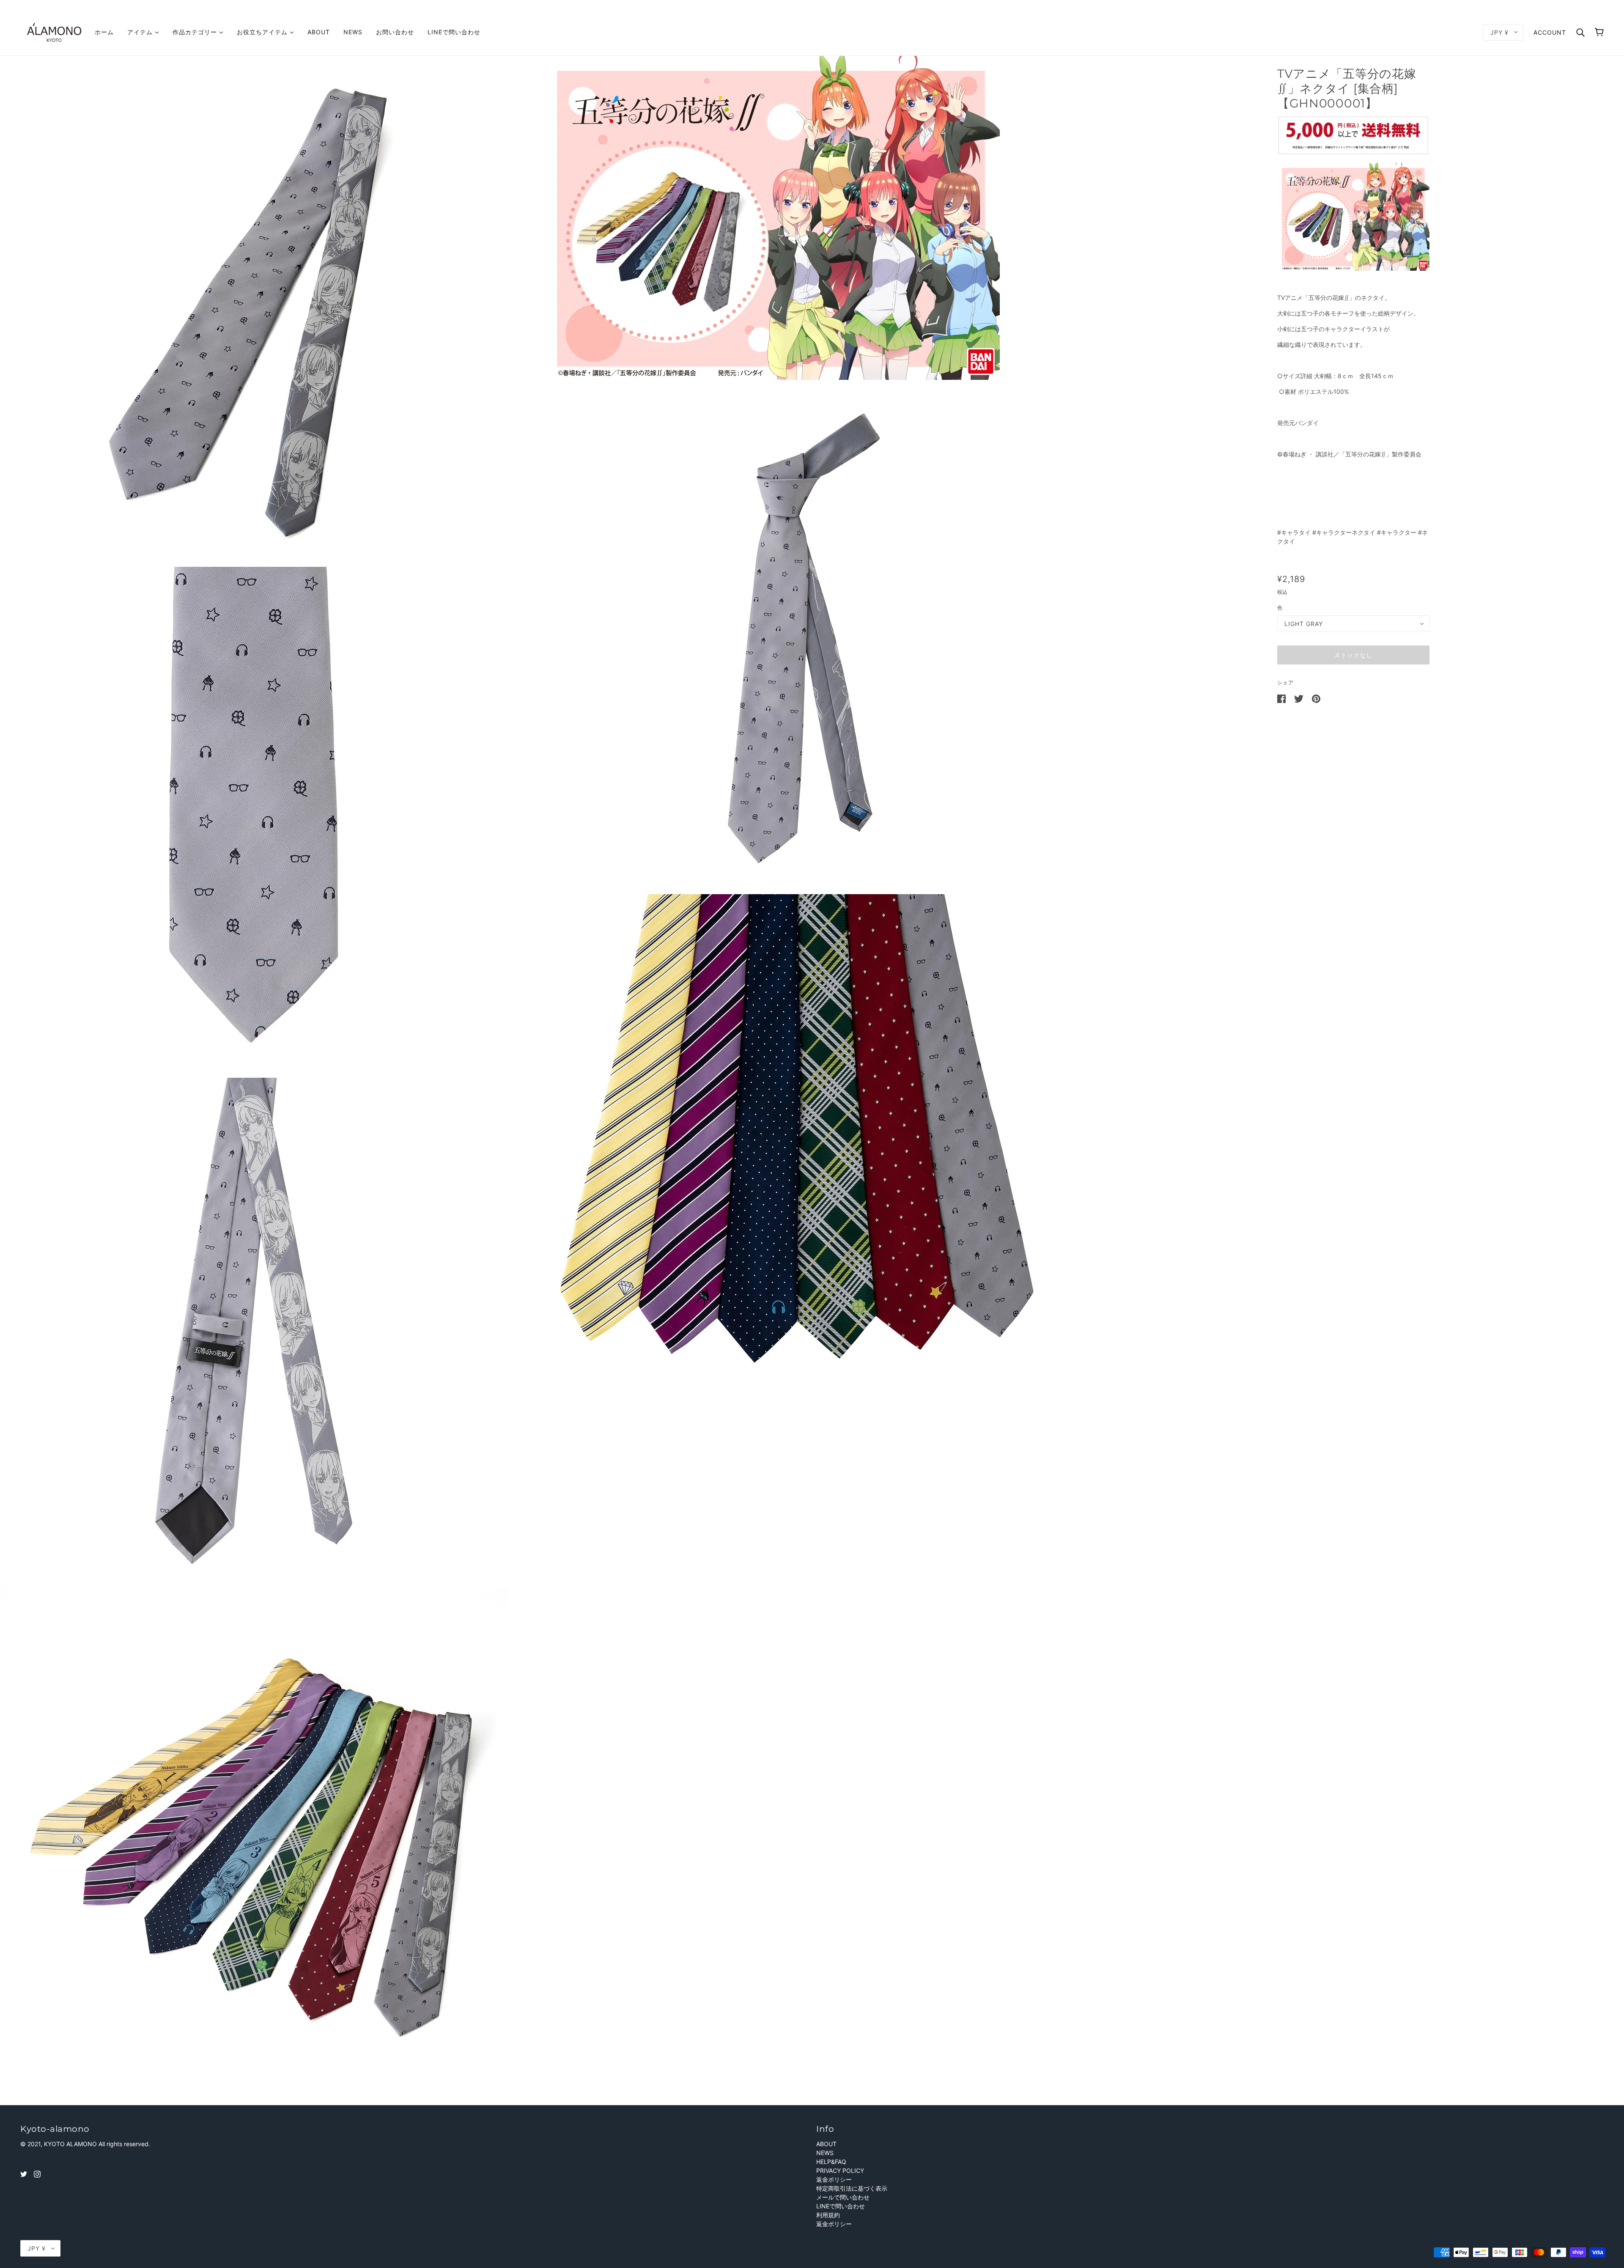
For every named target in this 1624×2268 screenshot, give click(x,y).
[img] (24, 2173)
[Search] (1580, 32)
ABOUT (826, 2144)
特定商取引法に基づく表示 (852, 2188)
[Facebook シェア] (1282, 698)
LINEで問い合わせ (841, 2206)
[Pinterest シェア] (1316, 698)
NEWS (825, 2153)
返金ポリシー (834, 2179)
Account (1550, 32)
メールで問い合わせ (843, 2197)
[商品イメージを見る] (270, 310)
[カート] (1599, 32)
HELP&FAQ (831, 2162)
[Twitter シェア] (1300, 698)
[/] (54, 32)
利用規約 (828, 2215)
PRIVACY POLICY (840, 2171)
